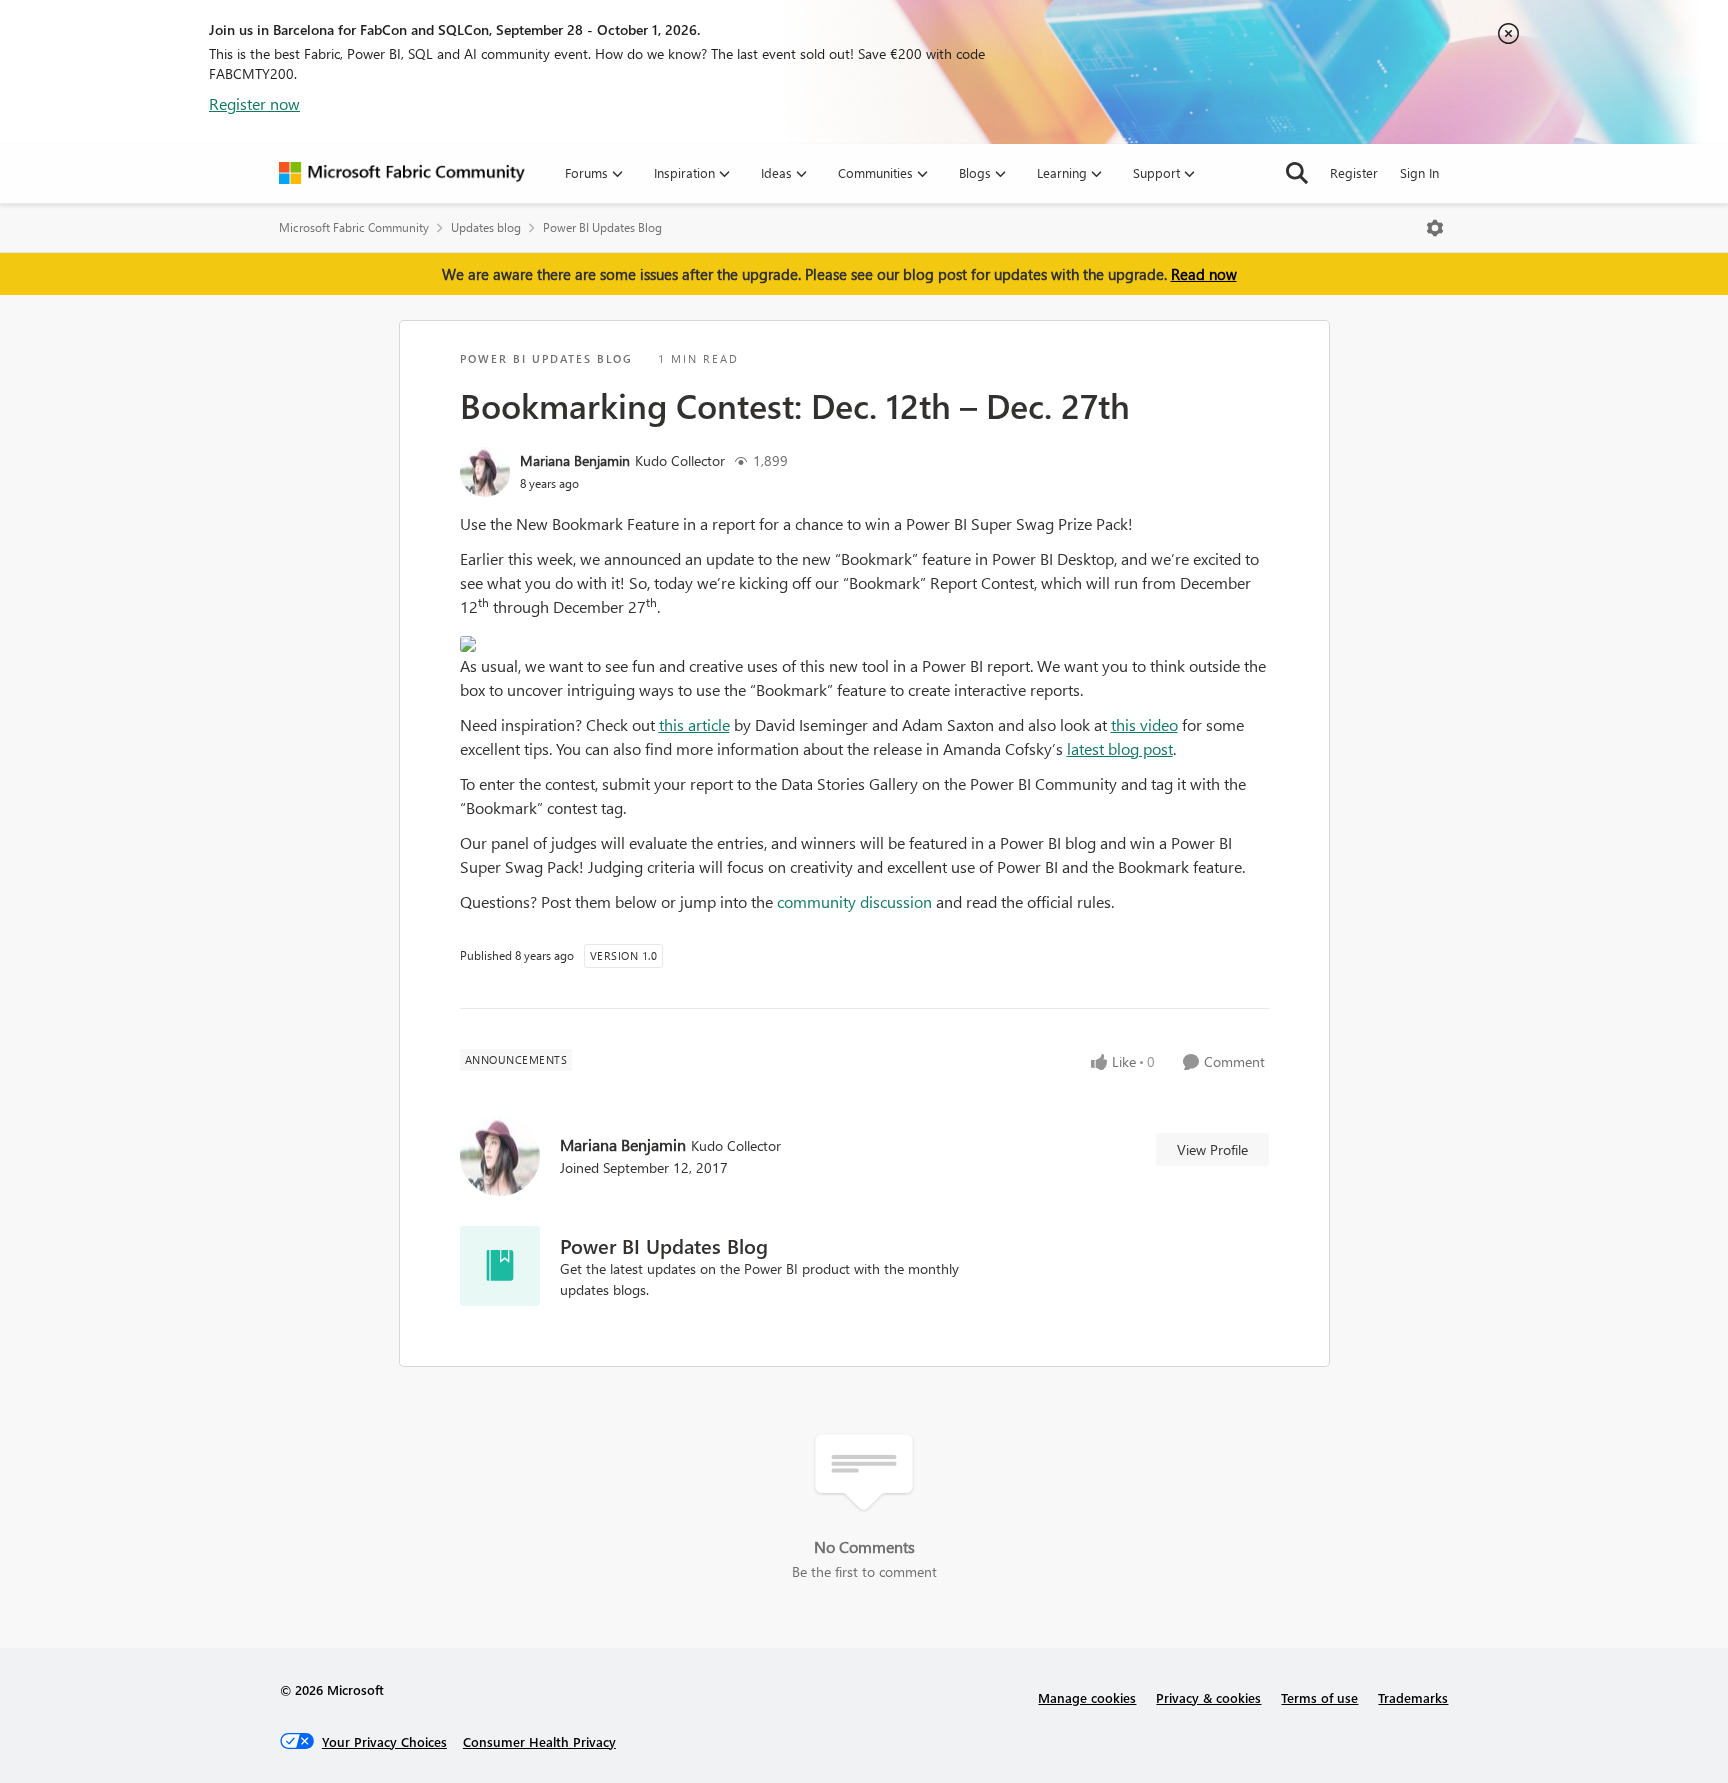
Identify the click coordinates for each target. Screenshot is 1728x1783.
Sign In (1419, 172)
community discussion (854, 901)
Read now (1204, 274)
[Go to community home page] (402, 173)
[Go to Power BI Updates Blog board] (500, 1266)
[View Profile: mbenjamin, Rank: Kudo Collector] (485, 472)
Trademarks (1413, 1697)
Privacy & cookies (1208, 1697)
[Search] (1297, 173)
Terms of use (1319, 1697)
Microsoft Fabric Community (354, 227)
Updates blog (486, 227)
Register (1354, 172)
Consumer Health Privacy (539, 1741)
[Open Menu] (1435, 228)
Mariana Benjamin (575, 460)
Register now (254, 103)
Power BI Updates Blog (602, 227)
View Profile (1212, 1149)
